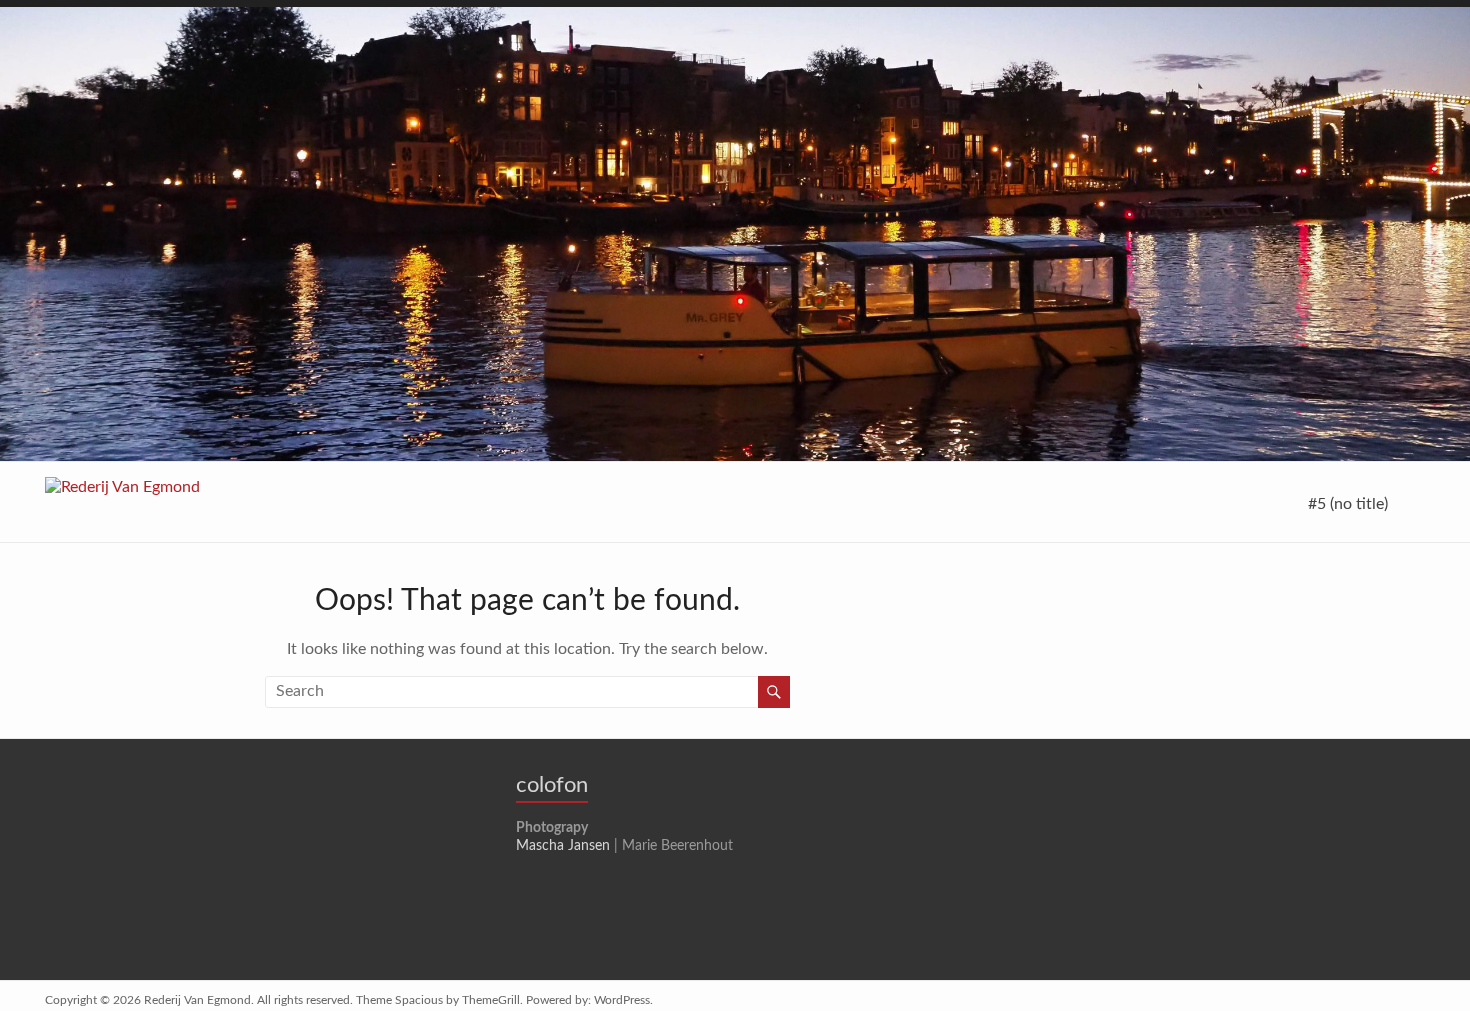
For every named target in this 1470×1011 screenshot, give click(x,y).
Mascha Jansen (563, 846)
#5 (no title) (1348, 504)
